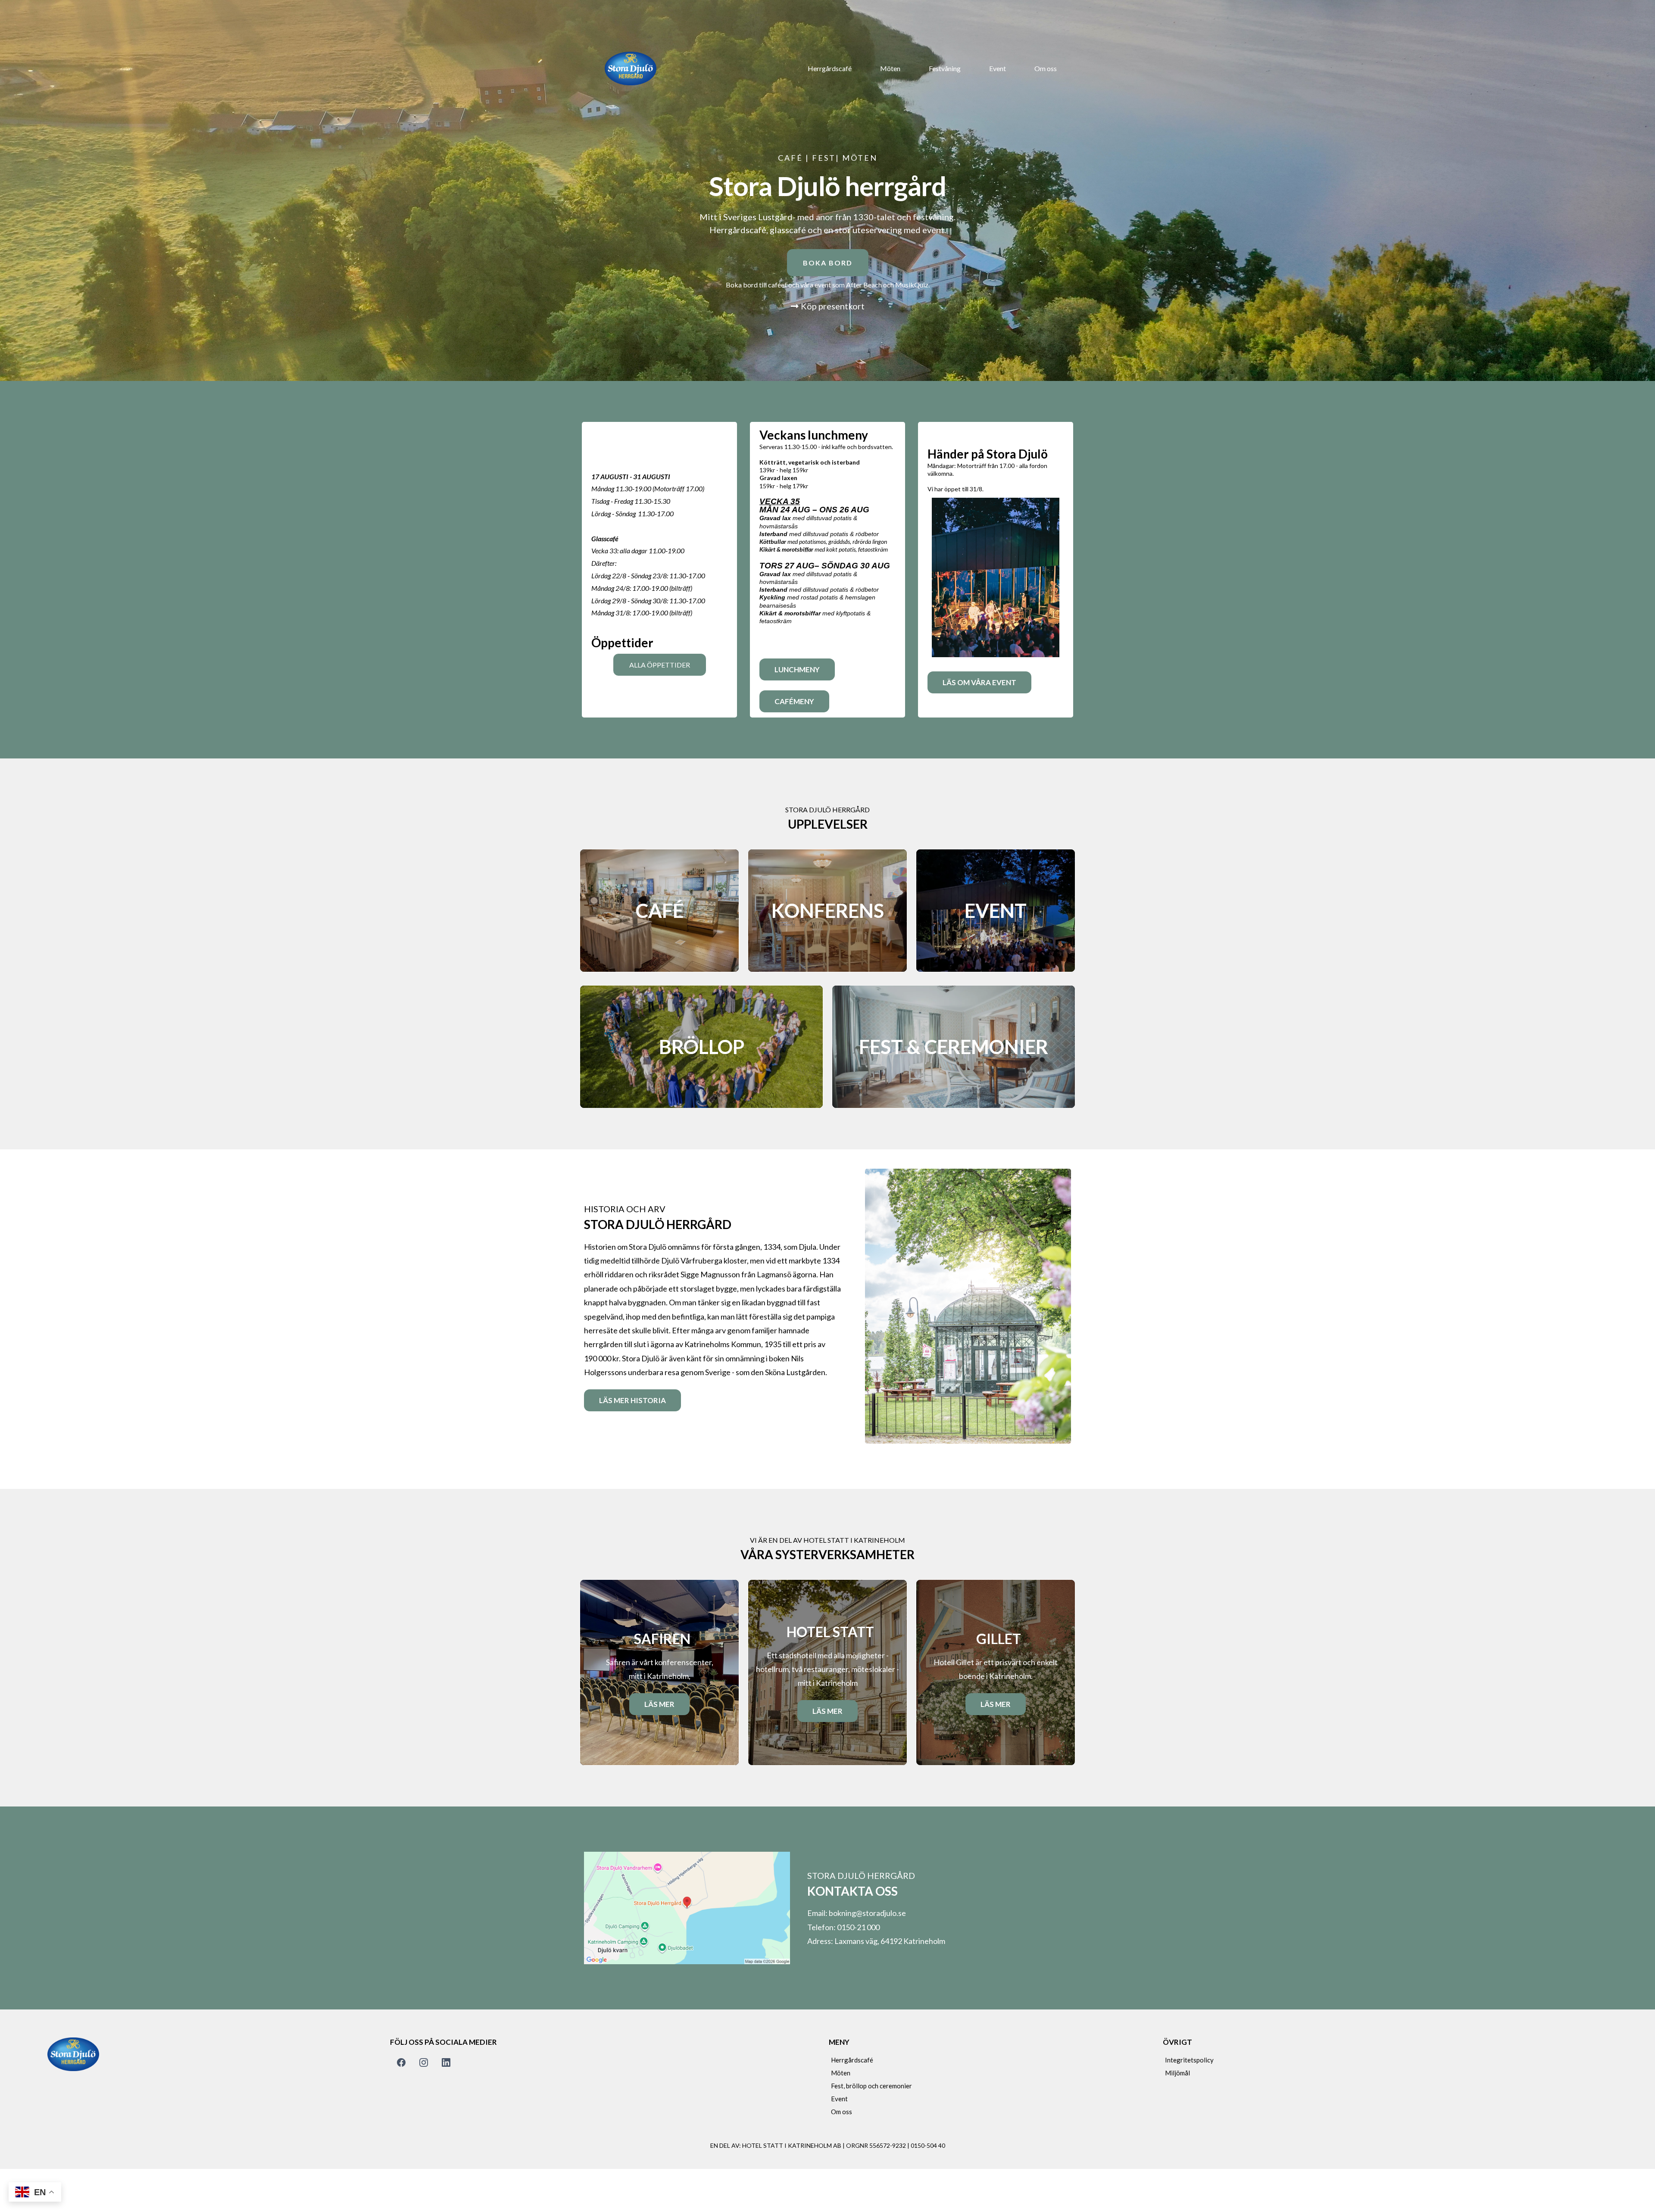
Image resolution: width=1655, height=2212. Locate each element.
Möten (890, 68)
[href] (687, 1908)
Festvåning (945, 68)
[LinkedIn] (446, 2062)
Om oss (1046, 68)
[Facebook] (401, 2062)
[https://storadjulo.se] (631, 68)
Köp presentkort (833, 306)
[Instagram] (424, 2062)
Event (998, 68)
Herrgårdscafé (830, 68)
